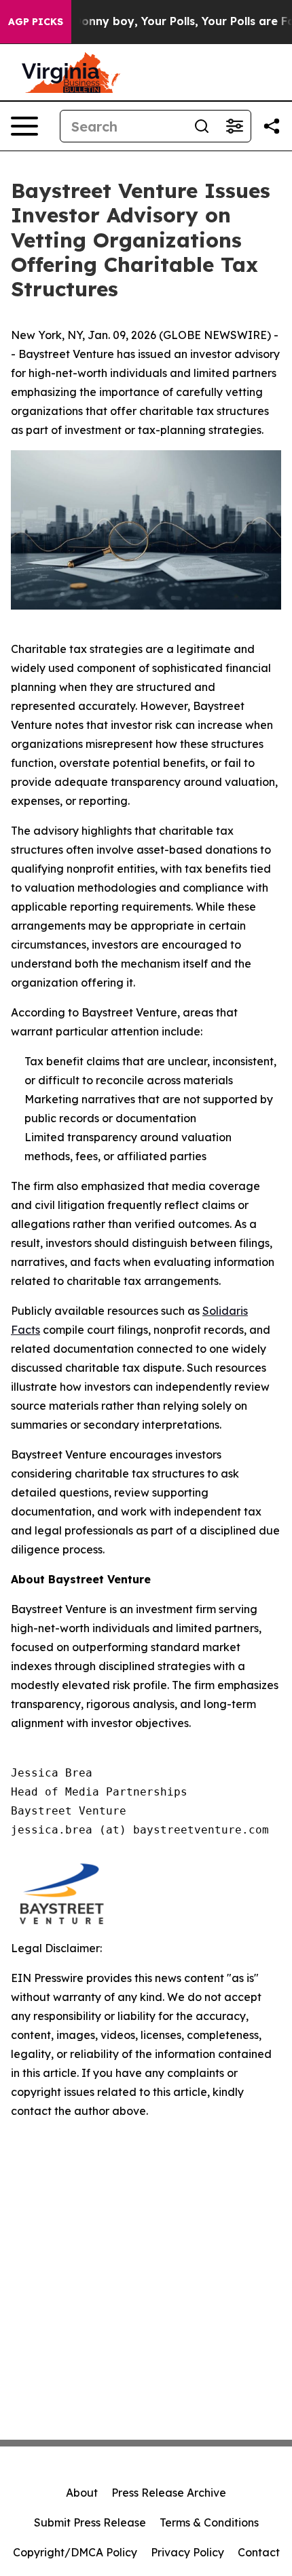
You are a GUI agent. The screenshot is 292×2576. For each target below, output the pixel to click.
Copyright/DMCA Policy (75, 2552)
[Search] (202, 126)
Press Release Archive (169, 2493)
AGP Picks (36, 22)
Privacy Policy (187, 2552)
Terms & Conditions (209, 2522)
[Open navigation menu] (24, 126)
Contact (259, 2552)
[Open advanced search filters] (234, 126)
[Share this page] (272, 126)
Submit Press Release (90, 2522)
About (82, 2493)
